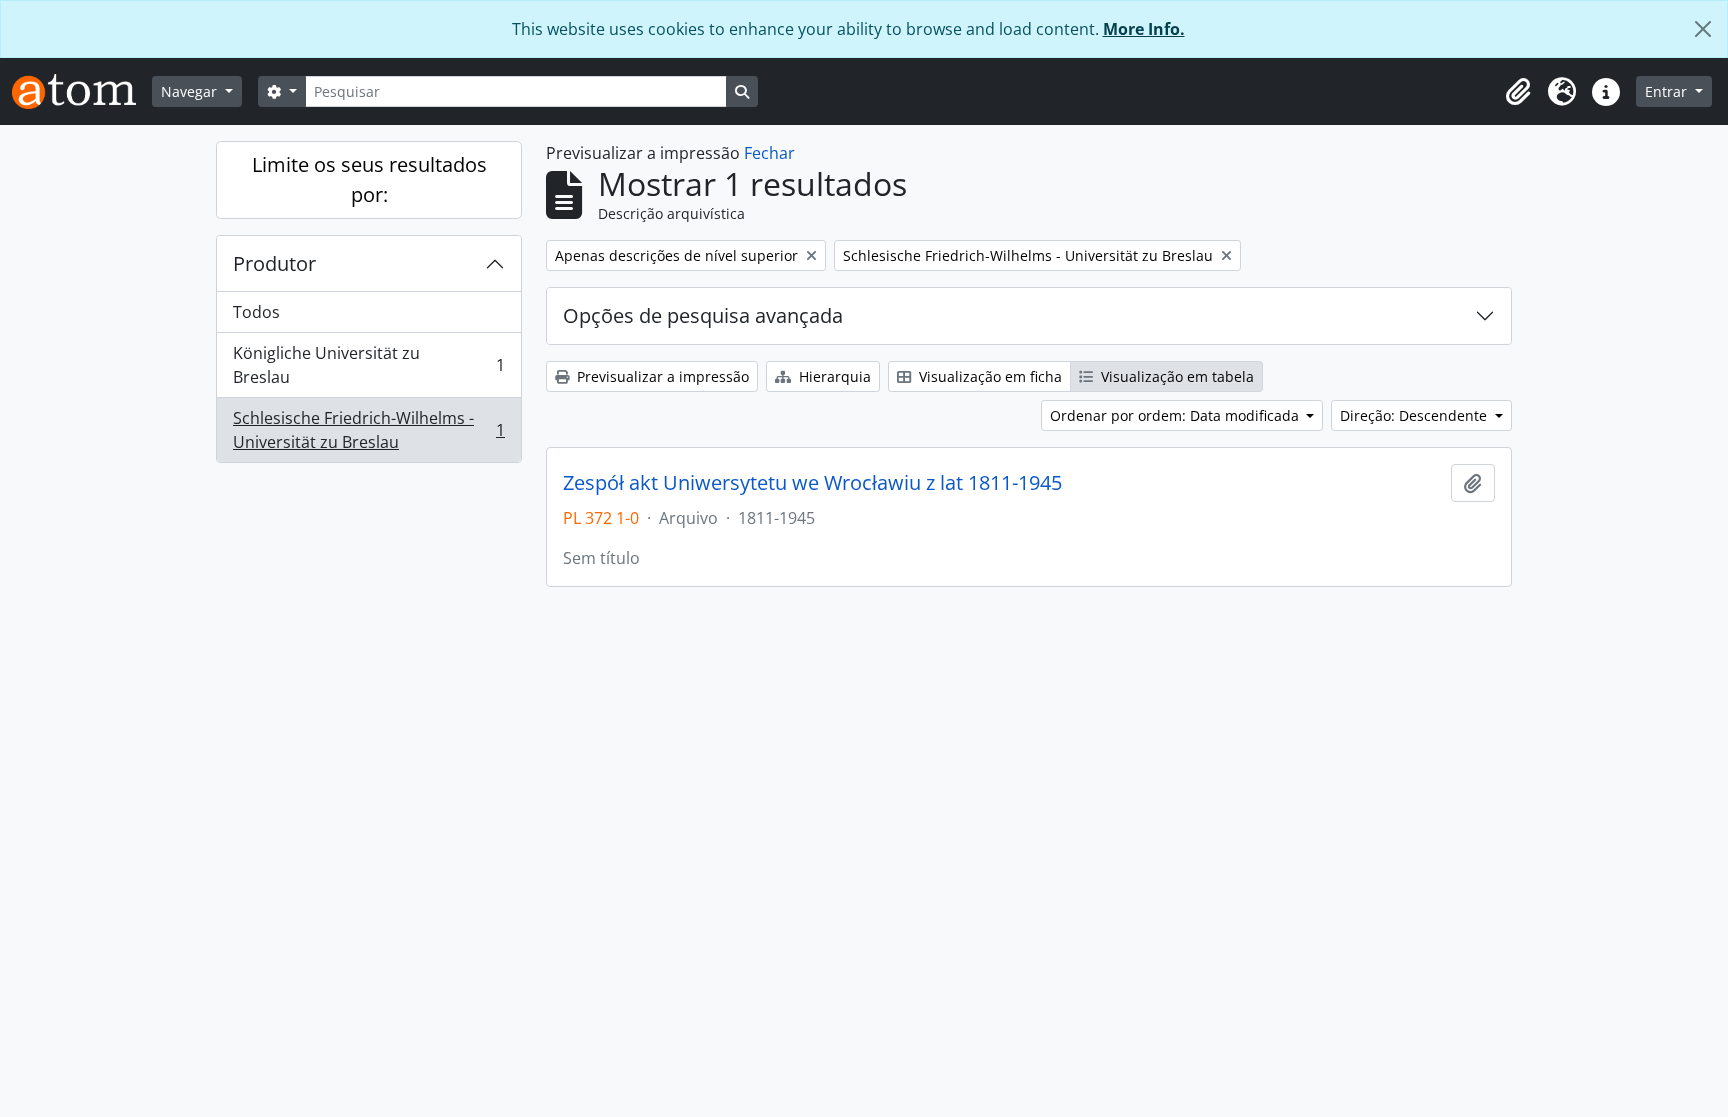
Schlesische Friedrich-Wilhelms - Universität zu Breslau (368, 430)
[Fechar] (1703, 29)
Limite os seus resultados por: (369, 179)
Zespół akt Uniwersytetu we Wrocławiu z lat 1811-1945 (812, 483)
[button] (1518, 92)
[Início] (82, 91)
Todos (256, 312)
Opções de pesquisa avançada (703, 315)
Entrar (1668, 91)
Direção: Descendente (1415, 415)
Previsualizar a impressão (661, 376)
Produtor (274, 263)
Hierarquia (833, 376)
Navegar (191, 91)
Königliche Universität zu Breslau (368, 365)
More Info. (1144, 29)
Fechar (769, 153)
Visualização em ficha (988, 376)
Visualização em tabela (1175, 376)
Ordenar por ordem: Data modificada (1176, 415)
